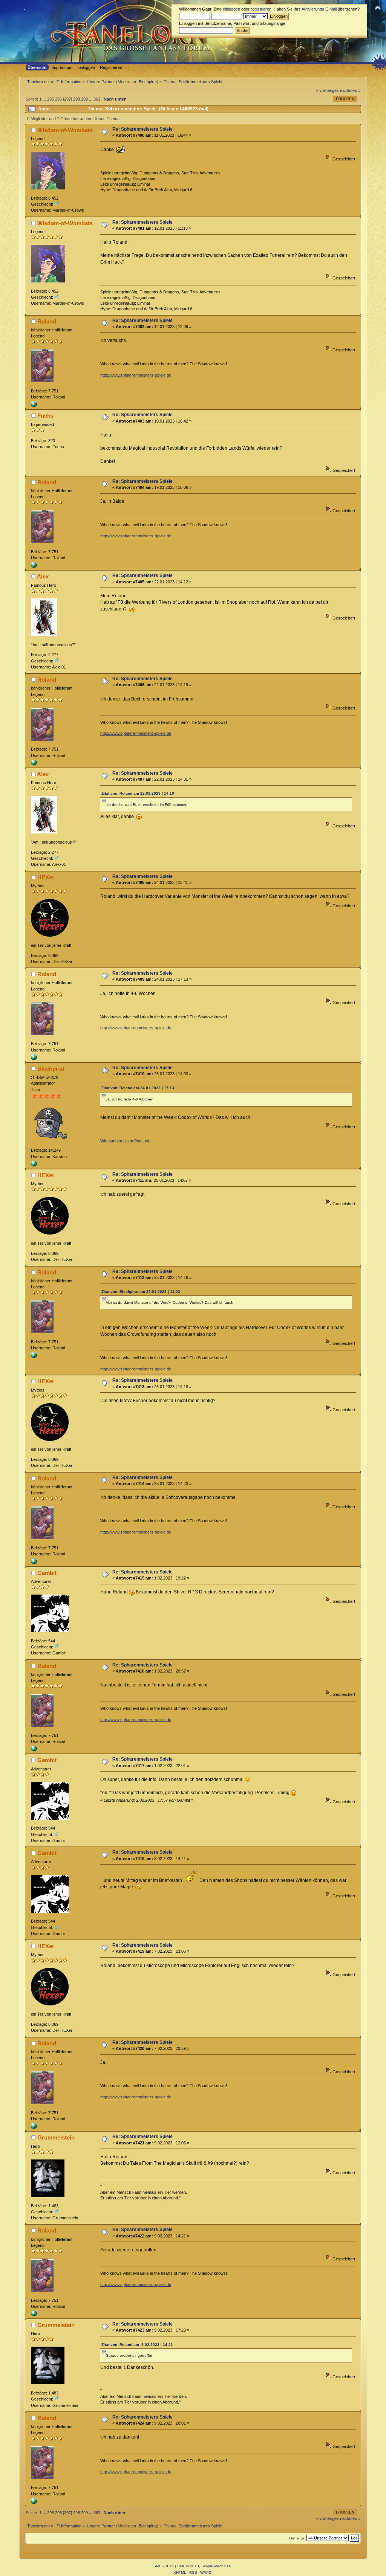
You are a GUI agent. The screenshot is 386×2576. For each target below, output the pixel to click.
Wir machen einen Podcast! (125, 1141)
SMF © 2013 (188, 2566)
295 (51, 99)
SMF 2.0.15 (164, 2566)
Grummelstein (56, 2137)
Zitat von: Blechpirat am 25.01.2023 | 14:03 (141, 1292)
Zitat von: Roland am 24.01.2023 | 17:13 (138, 1088)
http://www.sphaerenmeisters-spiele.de (136, 375)
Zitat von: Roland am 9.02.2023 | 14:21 (137, 2345)
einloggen (231, 9)
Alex (43, 576)
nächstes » (350, 90)
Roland (47, 321)
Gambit (47, 1573)
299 (84, 99)
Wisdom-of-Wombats (65, 130)
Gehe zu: (297, 2538)
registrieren (261, 9)
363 (97, 99)
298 (77, 99)
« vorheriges (327, 90)
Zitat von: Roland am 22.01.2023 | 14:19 (138, 793)
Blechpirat (148, 82)
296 (58, 99)
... (45, 99)
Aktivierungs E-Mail (319, 9)
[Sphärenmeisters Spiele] (34, 406)
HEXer (46, 877)
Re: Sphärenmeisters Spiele (142, 129)
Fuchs (45, 416)
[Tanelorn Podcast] (34, 1165)
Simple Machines (216, 2566)
